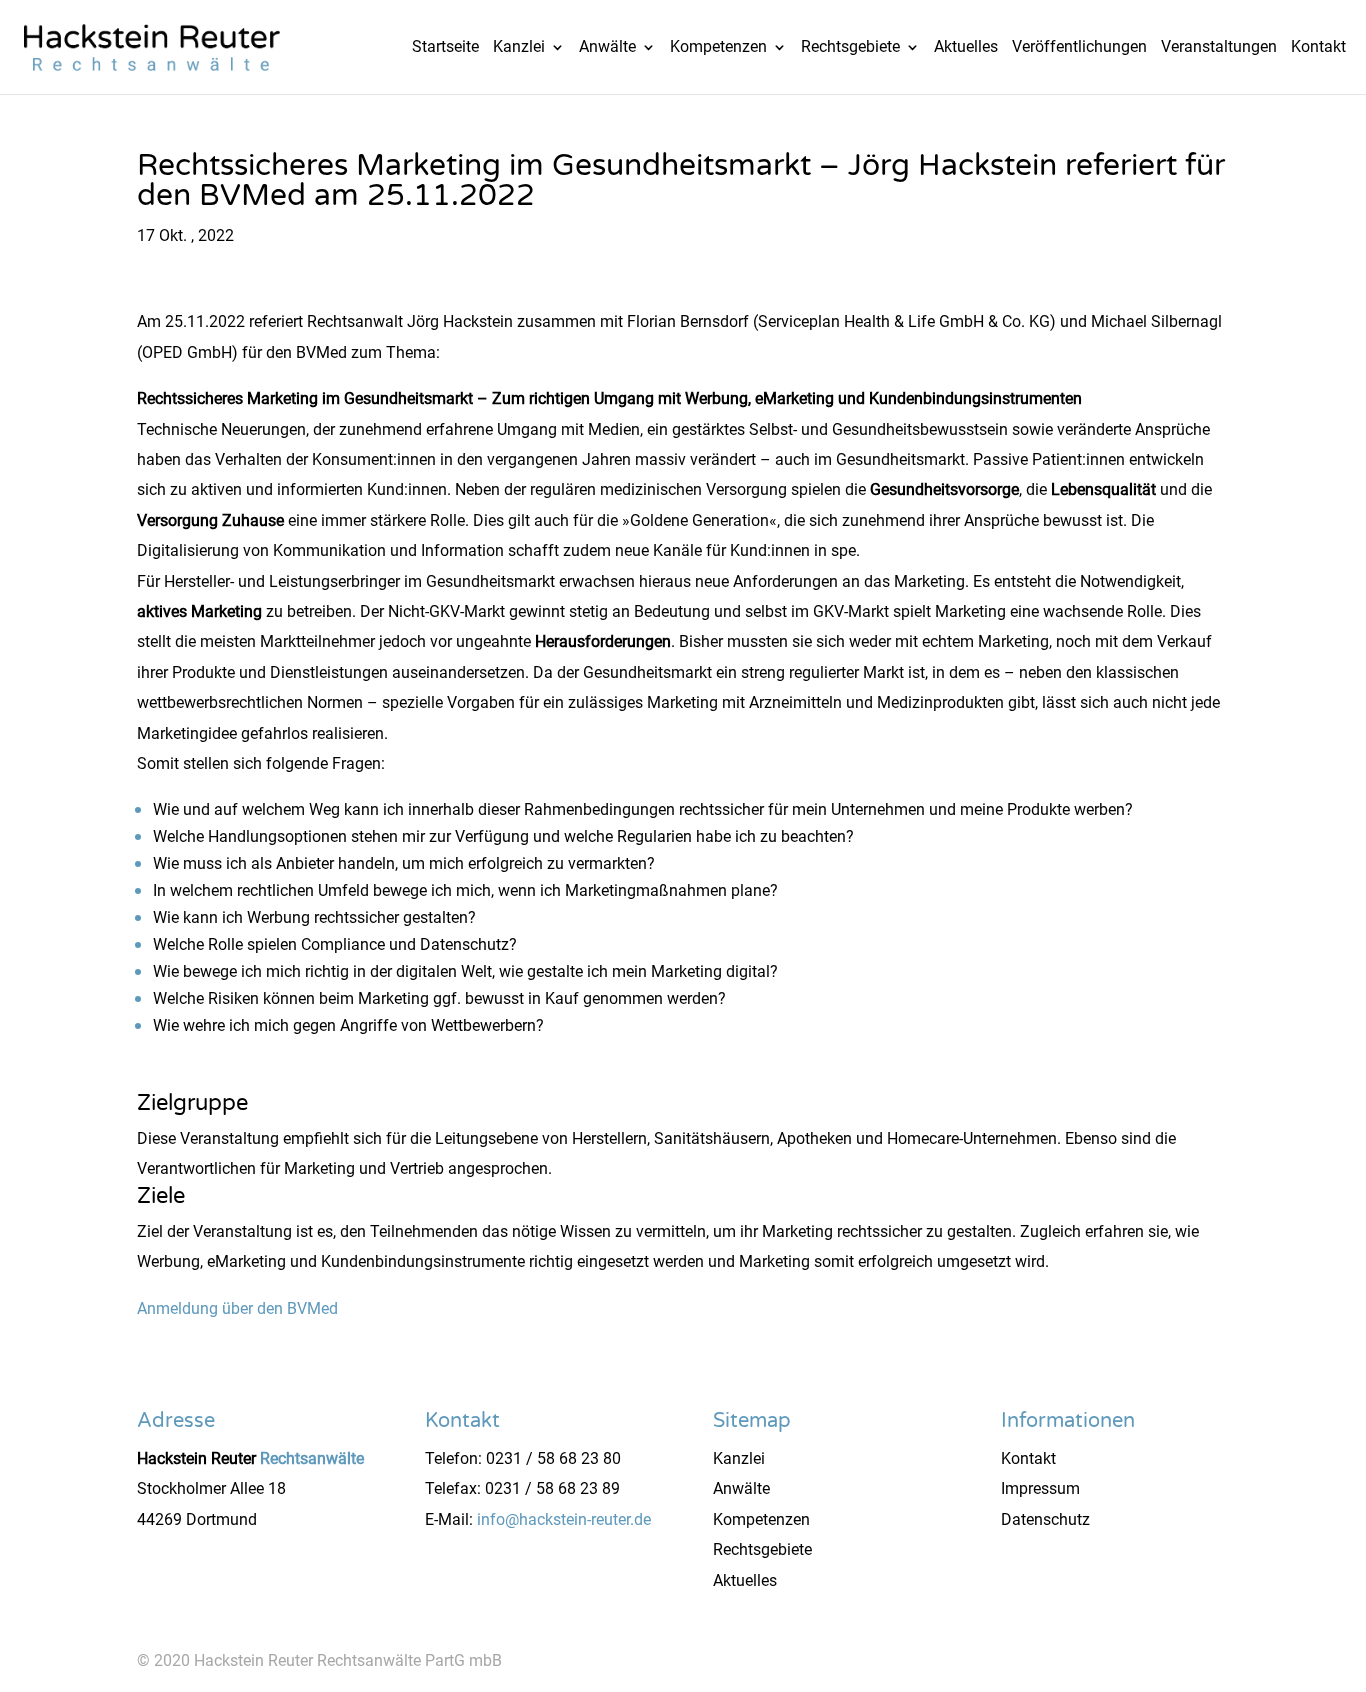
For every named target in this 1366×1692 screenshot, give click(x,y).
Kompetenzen (718, 48)
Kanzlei (519, 48)
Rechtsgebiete (850, 48)
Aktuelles (966, 48)
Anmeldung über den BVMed (237, 1308)
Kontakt (1318, 48)
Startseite (445, 48)
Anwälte (607, 48)
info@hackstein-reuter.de (564, 1519)
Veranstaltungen (1219, 48)
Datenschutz (1045, 1519)
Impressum (1040, 1488)
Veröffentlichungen (1079, 48)
